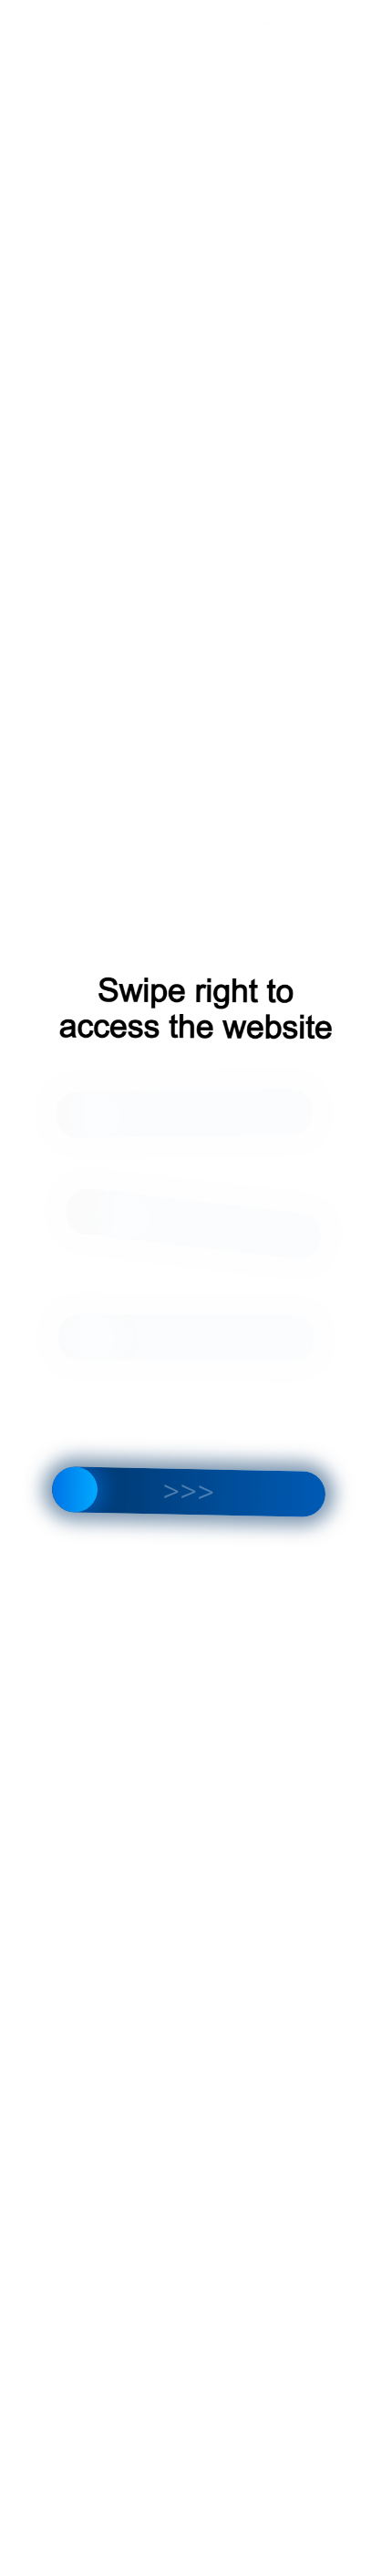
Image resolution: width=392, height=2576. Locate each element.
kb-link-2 (90, 21)
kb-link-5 (284, 21)
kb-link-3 (155, 21)
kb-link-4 (219, 21)
